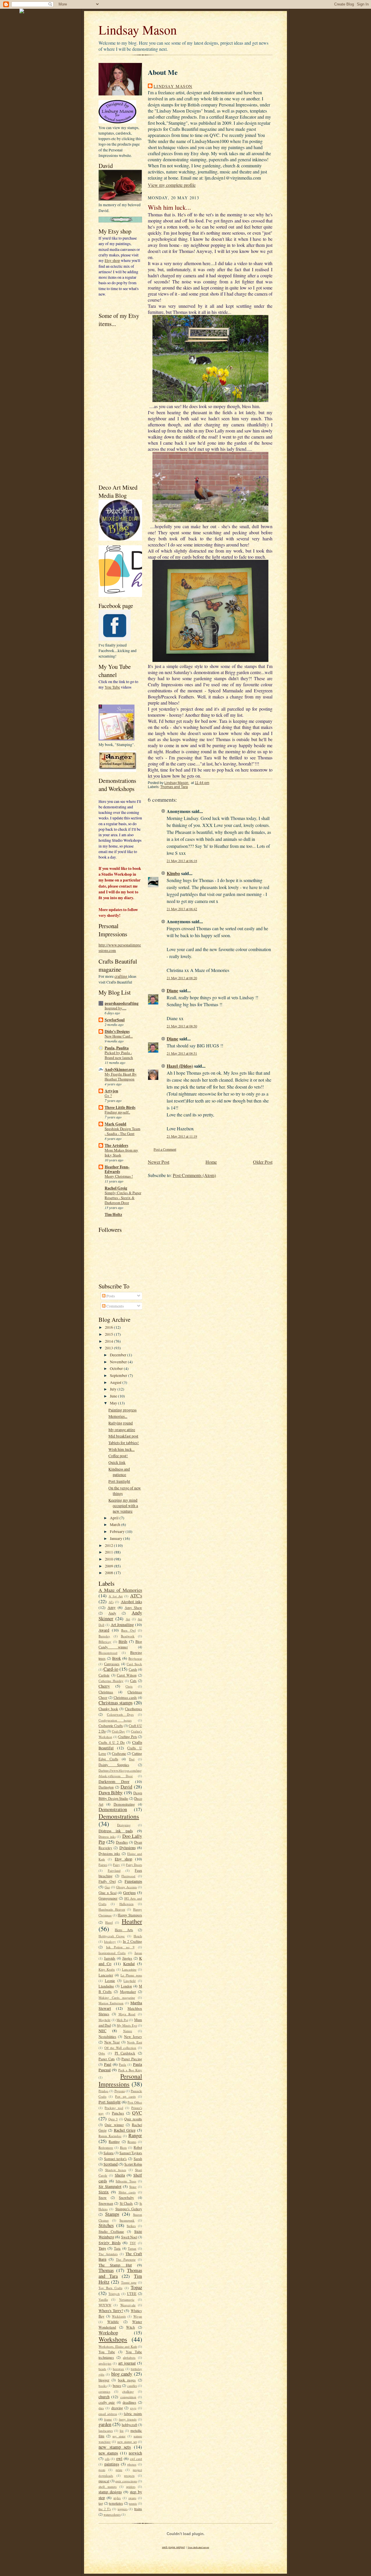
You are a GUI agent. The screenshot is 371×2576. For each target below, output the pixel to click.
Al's (111, 1602)
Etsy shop (112, 260)
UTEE (132, 2293)
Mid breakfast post (123, 1436)
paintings (112, 2464)
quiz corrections (126, 2481)
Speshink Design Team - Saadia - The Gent (122, 1131)
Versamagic (127, 2299)
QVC (137, 2113)
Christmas (106, 1692)
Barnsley (104, 1636)
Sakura (109, 2153)
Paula (122, 2064)
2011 (109, 1552)
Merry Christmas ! (119, 1176)
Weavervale (128, 2305)
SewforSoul (115, 1020)
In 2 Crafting (132, 1941)
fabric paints (133, 2414)
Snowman (106, 2203)
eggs (133, 2408)
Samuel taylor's (115, 2159)
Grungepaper (108, 1898)
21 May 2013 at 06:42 (182, 909)
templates (116, 2503)
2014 (109, 1341)
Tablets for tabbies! (124, 1443)
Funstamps (133, 1881)
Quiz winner (114, 2125)
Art (128, 1619)
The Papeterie (126, 2259)
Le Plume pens (131, 1975)
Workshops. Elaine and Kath (118, 2346)
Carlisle (104, 1675)
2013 (109, 1348)
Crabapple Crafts (111, 1726)
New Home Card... (119, 1036)
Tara (117, 2248)
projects (129, 2475)
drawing (117, 2408)
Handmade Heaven (112, 1909)
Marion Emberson (111, 2003)
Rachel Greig (116, 1188)
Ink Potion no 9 (120, 1947)
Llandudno (106, 1986)
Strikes (131, 2226)
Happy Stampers (130, 1915)
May (114, 1403)
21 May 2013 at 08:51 (182, 1053)
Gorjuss (129, 1892)
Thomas (106, 2270)
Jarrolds (110, 1958)
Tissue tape (129, 2282)
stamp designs (110, 2492)
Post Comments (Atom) (194, 1175)
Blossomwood (108, 1653)
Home (211, 1162)
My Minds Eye (127, 2025)
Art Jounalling (122, 1624)
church (104, 2397)
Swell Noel (129, 2237)
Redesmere (106, 2147)
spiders (131, 2487)
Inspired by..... (116, 1008)
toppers (123, 2509)
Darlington (106, 1787)
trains (138, 2509)
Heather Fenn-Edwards (117, 1169)
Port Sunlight (119, 1481)
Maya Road (127, 2014)
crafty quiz (107, 2402)
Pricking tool (114, 2108)
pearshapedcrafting (122, 1003)
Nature (128, 2031)
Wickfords (119, 2316)
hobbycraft (129, 2425)
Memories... (118, 1416)
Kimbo (173, 873)
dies (101, 2408)
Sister (133, 2187)
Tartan (132, 2248)
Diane (172, 990)
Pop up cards (125, 2096)
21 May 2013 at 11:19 (182, 1136)
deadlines (129, 2402)
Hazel (109, 1922)
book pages (127, 2380)
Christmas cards (125, 1697)
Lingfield (130, 1981)
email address (108, 2414)
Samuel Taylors (131, 2153)
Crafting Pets (128, 1737)
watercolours (112, 2514)
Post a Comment (165, 1149)
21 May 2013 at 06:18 (182, 861)
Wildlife (113, 2322)
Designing (124, 1825)
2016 (109, 1327)
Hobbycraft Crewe (112, 1936)
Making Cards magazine (117, 1997)
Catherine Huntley (111, 1681)
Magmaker (128, 1992)
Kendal (129, 1964)
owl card (136, 2459)
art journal (127, 2363)
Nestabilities (107, 2036)
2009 (109, 1566)
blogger (104, 2380)
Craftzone (119, 1753)
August (116, 1382)
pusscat (104, 2481)
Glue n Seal (108, 1893)
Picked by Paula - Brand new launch (119, 1055)
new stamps (108, 2453)
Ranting (114, 2141)
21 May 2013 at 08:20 (182, 978)
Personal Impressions (120, 2080)
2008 (109, 1573)
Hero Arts (124, 1930)
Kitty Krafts (107, 1969)
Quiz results (133, 2119)
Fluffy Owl (107, 1881)
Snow (103, 2197)
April (115, 1518)
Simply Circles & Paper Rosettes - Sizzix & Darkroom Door (123, 1198)
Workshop (108, 2333)
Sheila (120, 2175)
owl (119, 2458)
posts (102, 2470)
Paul (108, 2064)
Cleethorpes (133, 1709)
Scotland (111, 2164)
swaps (132, 2498)
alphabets (129, 2357)
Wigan (138, 2316)
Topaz (136, 2287)
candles (132, 2386)
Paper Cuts (107, 2059)
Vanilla (103, 2299)
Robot (138, 2147)
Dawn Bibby (111, 1793)
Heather (132, 1921)
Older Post (263, 1162)
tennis (133, 2503)
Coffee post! (118, 1456)
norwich (135, 2453)
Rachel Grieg (125, 2130)
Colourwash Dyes (120, 1714)
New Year (112, 2042)
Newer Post (159, 1162)
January (117, 1538)
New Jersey (133, 2036)
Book (117, 1658)
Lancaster (106, 1975)
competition (128, 2397)
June (114, 1396)
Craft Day (119, 1731)
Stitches (106, 2225)
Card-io (111, 1669)
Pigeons (120, 2091)
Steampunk (127, 2220)
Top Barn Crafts (110, 2288)
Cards (133, 1669)
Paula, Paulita (117, 1048)
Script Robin (133, 2164)
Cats (133, 1681)
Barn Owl (128, 1630)
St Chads (126, 2203)
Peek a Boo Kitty (130, 2070)
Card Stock (134, 1664)
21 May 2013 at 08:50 (182, 1026)
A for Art (116, 1596)
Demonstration (113, 1809)
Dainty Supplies (114, 1765)
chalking (128, 2391)
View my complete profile (172, 185)
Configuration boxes (115, 1720)
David (126, 1787)
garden (105, 2424)
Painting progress (122, 1410)
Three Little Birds (120, 1107)
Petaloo (103, 2091)
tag (101, 2503)
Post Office (135, 2102)
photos (132, 2464)
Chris (129, 1686)
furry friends (128, 2419)
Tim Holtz (113, 1214)
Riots (123, 2147)
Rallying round (121, 1423)
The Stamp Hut (115, 2265)
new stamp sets (115, 2447)
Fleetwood (128, 1876)
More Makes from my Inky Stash (121, 1153)
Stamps (112, 2214)
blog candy (122, 2374)
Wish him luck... (121, 1449)
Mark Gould (116, 1124)
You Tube (112, 687)
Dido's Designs (117, 1031)
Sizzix (104, 2192)
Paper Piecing (132, 2059)
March (116, 1524)
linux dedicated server (199, 2547)
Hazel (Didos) (180, 1066)
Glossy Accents (127, 1887)
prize (119, 2470)
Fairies (103, 1865)
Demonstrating (124, 1804)
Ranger (135, 2135)
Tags (102, 2248)
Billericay (105, 1642)
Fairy (117, 1865)
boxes (117, 2385)
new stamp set (127, 2442)
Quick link (117, 1462)
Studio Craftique (111, 2231)
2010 (109, 1559)
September (119, 1375)
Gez (107, 1887)
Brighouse (135, 1658)
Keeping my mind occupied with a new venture (123, 1506)
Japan (138, 1953)
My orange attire (122, 1430)
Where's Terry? (111, 2310)
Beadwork (128, 1636)
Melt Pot (122, 2020)
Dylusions (128, 1848)
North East (134, 2042)
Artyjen (111, 1091)
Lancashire (129, 1969)
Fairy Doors (134, 1865)
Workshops (113, 2339)
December (119, 1355)
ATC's (136, 1596)
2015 (109, 1334)
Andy (112, 1613)
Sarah (138, 2159)
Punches (118, 2113)
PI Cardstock (125, 2053)
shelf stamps (108, 2487)
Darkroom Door (114, 1781)
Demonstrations (119, 1816)
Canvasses (112, 1664)
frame (108, 2419)
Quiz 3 (113, 2119)
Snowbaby (126, 2197)
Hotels (138, 1936)
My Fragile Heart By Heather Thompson (121, 1077)
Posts (110, 1296)
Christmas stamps (116, 1703)
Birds (123, 1641)
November (119, 1362)
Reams (132, 2142)
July (114, 1389)
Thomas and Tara (174, 787)
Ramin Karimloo (110, 2136)
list (122, 2431)
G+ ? (108, 1096)
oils (107, 2459)
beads (102, 2369)
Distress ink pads (116, 1831)
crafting (121, 976)
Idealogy (110, 1941)
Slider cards (127, 2192)
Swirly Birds (110, 2243)
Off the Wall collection (120, 2048)
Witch (130, 2327)
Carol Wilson (127, 1675)
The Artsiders (116, 1145)
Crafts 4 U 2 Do (112, 1742)
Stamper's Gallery (129, 2209)
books (103, 2386)
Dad (132, 1759)
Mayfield (104, 2020)
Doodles (122, 1842)
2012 (109, 1545)
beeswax (118, 2369)
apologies (105, 2363)
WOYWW (105, 2305)
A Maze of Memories (120, 1590)
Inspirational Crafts (112, 1953)
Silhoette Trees (126, 2181)
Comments (115, 1306)
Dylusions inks (109, 1853)
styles (117, 2498)
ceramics (104, 2391)
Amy (112, 1607)
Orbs (102, 2053)
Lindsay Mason (138, 30)
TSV (133, 2243)
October (117, 1368)
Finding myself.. (117, 1112)
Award (104, 1630)
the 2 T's (105, 2509)
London (126, 1986)
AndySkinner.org (120, 1069)
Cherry (104, 1686)
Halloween (127, 1904)
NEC (102, 2031)
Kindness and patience (119, 1472)
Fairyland (114, 1870)
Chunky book (108, 1709)
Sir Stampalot (110, 2186)
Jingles (127, 1958)
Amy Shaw (133, 1607)
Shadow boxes (116, 2170)
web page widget (173, 2547)
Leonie (110, 1981)
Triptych (114, 2294)
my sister (119, 2436)
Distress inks (107, 1836)
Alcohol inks (132, 1602)
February (118, 1531)
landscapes (106, 2431)
